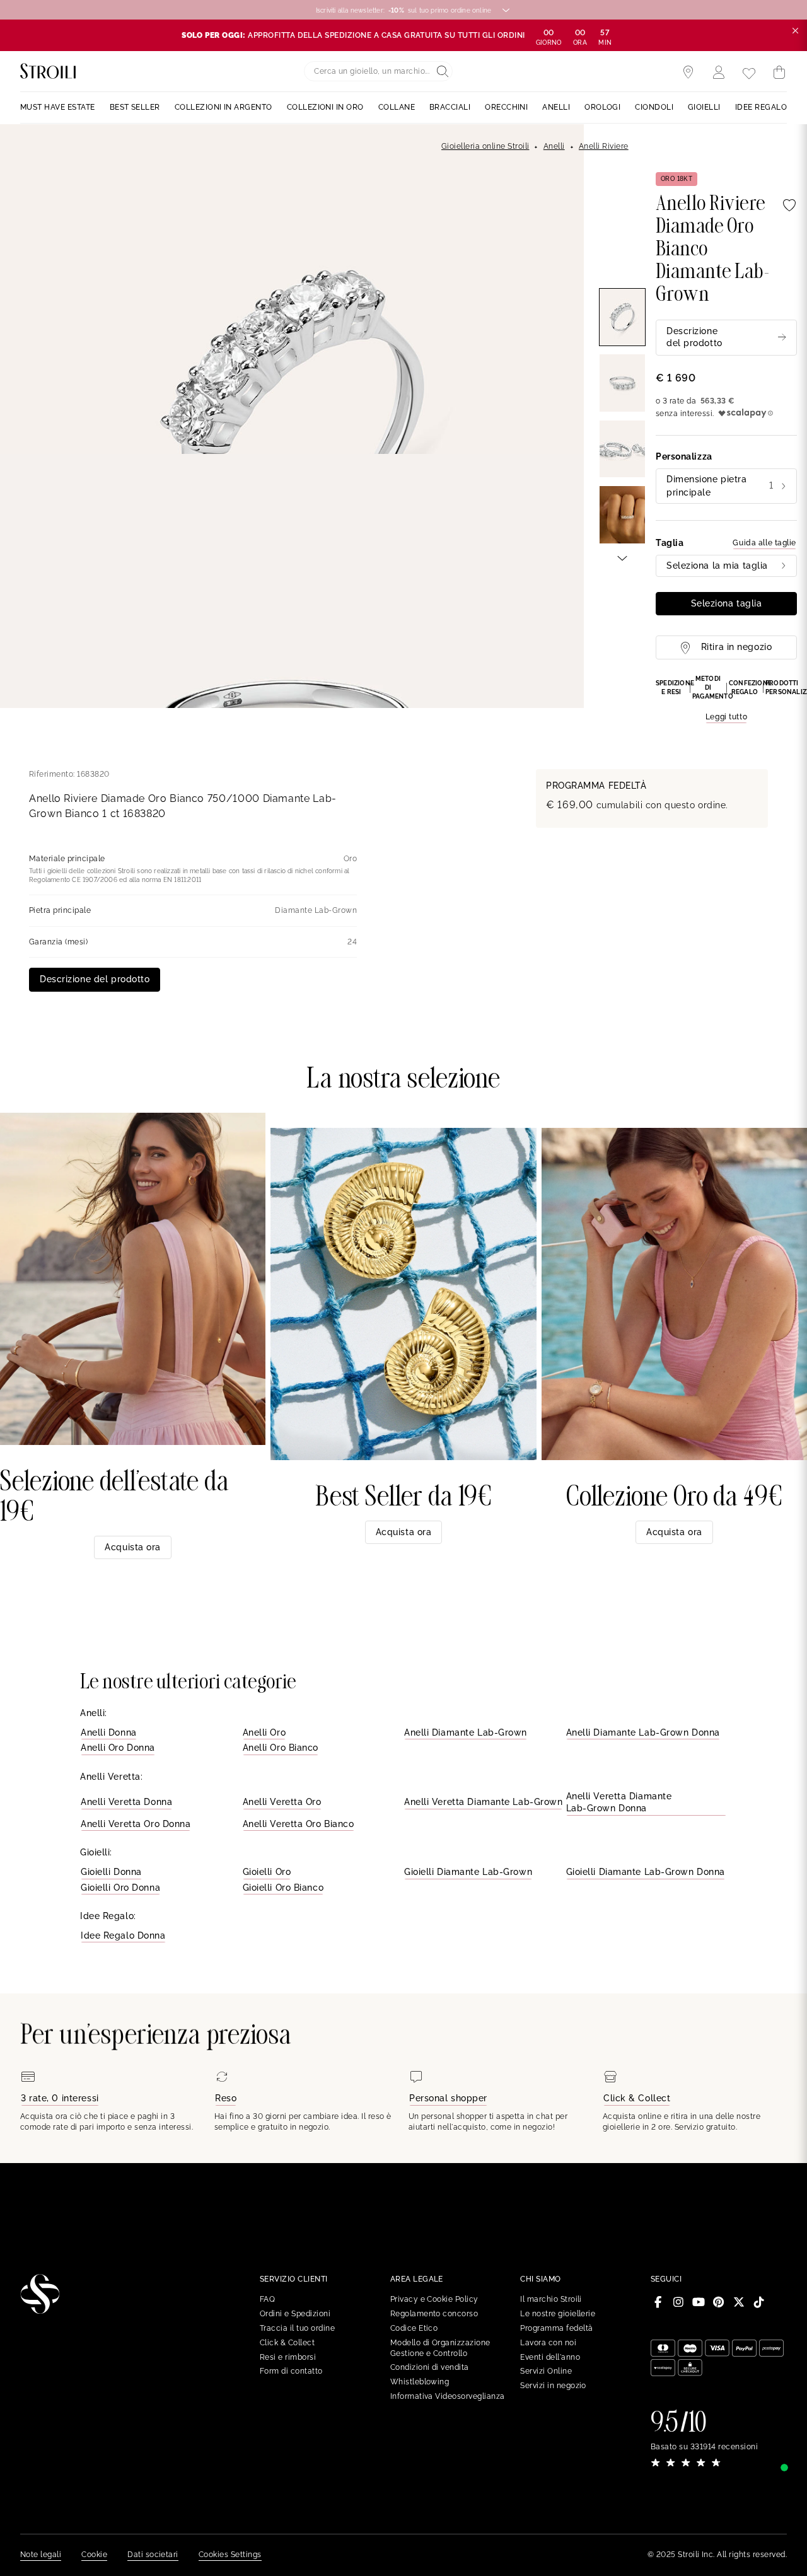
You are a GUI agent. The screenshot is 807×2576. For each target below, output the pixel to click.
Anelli (554, 146)
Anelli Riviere (604, 146)
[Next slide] (622, 557)
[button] (726, 699)
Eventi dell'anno (550, 2357)
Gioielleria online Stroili (485, 146)
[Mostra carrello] (779, 73)
